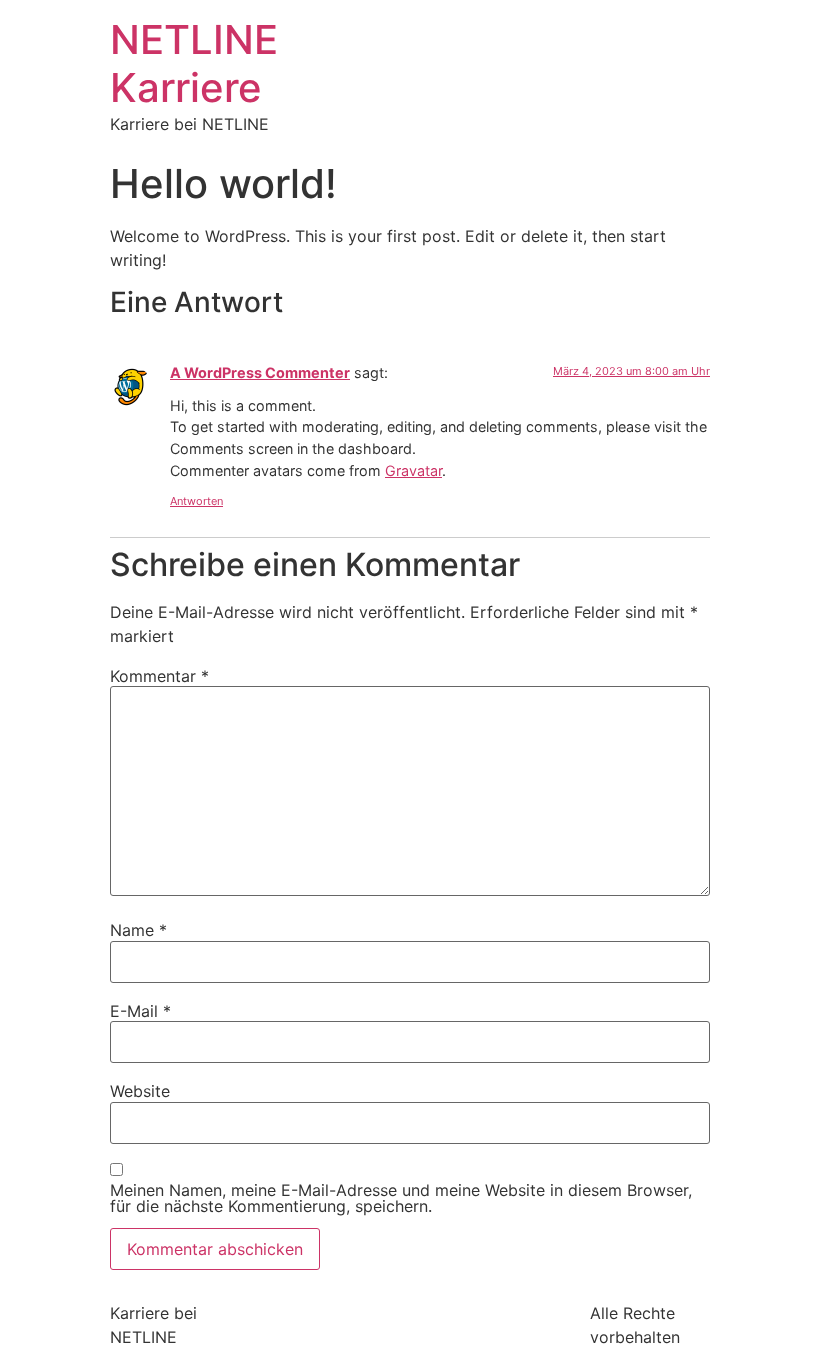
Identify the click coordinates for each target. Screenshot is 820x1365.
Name (138, 930)
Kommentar (159, 676)
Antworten (196, 501)
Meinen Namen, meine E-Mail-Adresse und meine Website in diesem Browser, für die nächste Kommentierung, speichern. (401, 1198)
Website (140, 1091)
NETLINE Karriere (194, 63)
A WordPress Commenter (260, 372)
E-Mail (140, 1011)
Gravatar (413, 470)
